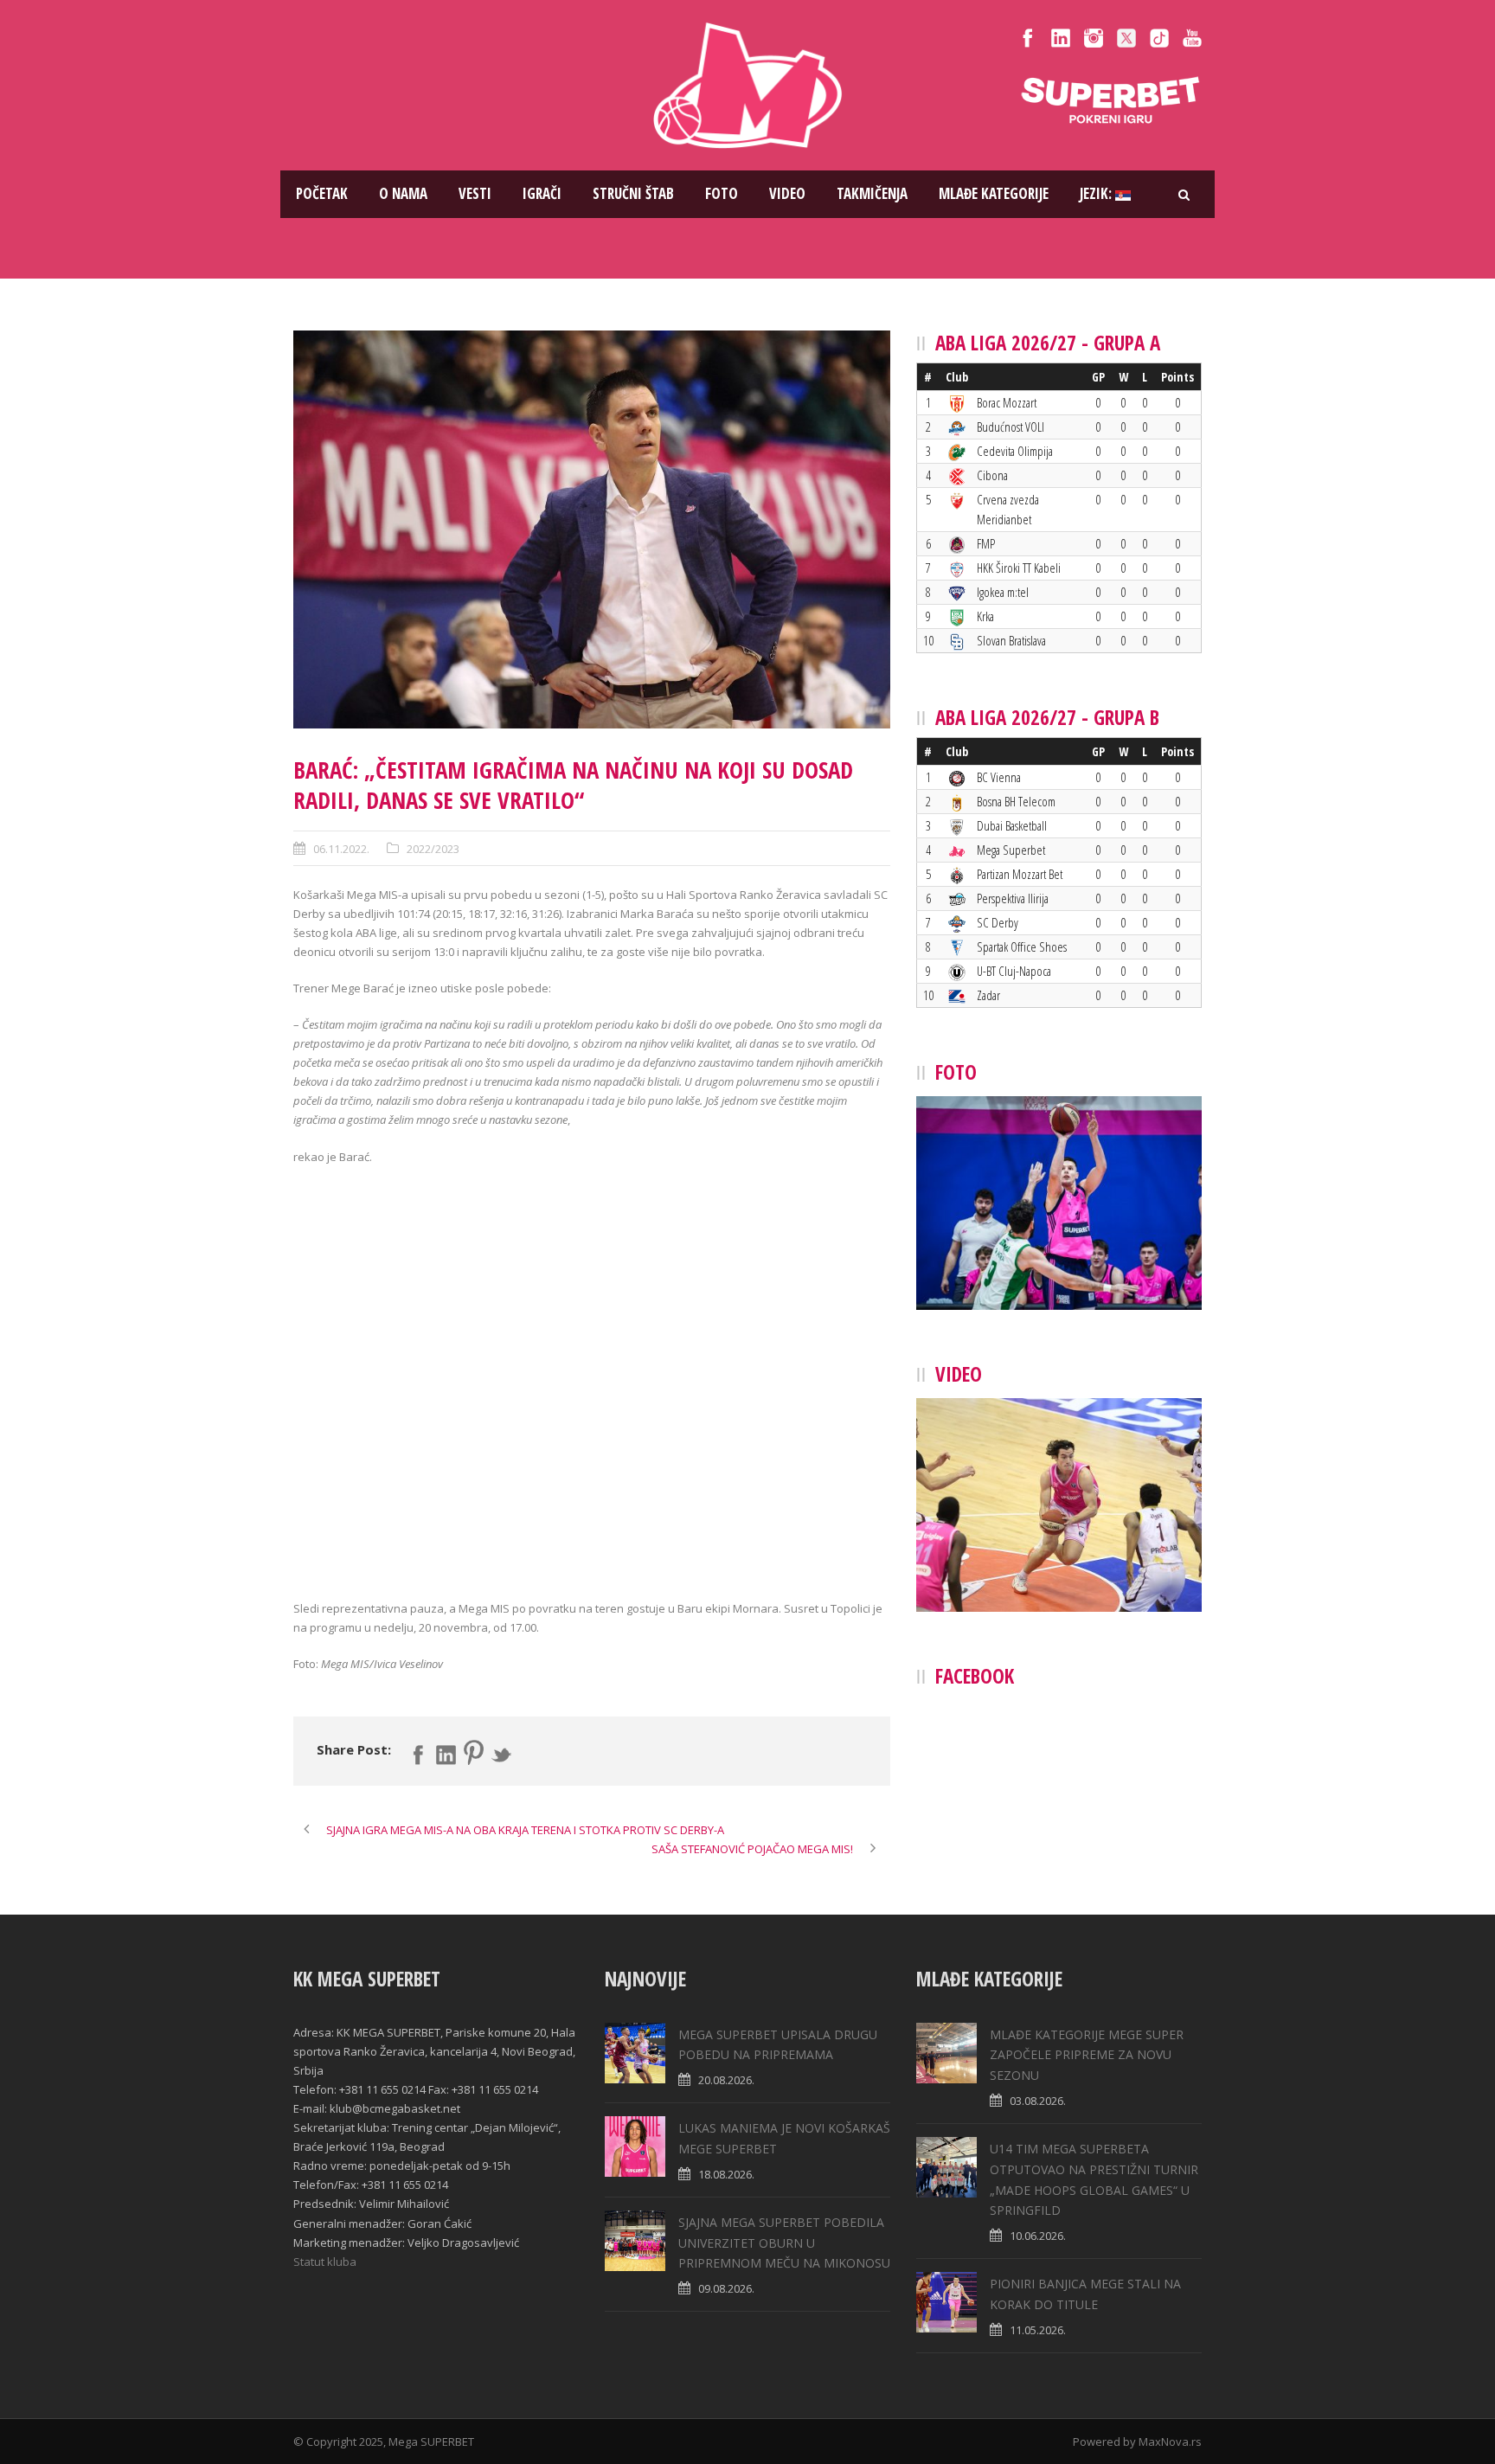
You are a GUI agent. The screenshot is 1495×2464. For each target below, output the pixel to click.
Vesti (475, 193)
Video (787, 193)
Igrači (542, 193)
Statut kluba (325, 2262)
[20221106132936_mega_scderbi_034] (592, 529)
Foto (722, 193)
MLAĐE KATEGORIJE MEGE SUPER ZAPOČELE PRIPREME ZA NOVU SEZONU (1087, 2055)
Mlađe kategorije (994, 193)
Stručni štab (633, 193)
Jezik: (1097, 193)
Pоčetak (322, 193)
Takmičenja (872, 193)
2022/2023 (433, 849)
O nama (403, 193)
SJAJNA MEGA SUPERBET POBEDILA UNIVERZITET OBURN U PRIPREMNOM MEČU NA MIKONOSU (784, 2243)
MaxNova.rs (1170, 2442)
